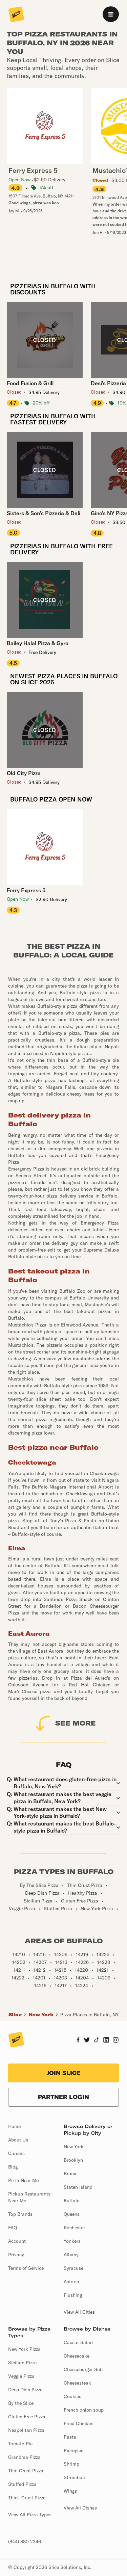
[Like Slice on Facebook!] (78, 2041)
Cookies (72, 2396)
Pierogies (73, 2450)
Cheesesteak (77, 2383)
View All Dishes (80, 2508)
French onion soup (84, 2410)
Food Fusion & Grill (30, 383)
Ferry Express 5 (26, 890)
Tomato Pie (20, 2444)
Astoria (71, 2282)
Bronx (70, 2174)
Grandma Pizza (24, 2457)
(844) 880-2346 (25, 2542)
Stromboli (74, 2477)
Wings (70, 2491)
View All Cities (79, 2312)
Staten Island (78, 2187)
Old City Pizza (24, 773)
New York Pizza (24, 2349)
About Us (18, 2140)
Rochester (74, 2228)
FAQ (13, 2228)
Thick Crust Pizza (27, 2498)
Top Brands (20, 2214)
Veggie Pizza (21, 2376)
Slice (15, 2015)
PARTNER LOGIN (63, 2097)
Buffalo (72, 2201)
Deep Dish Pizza (25, 2390)
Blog (13, 2167)
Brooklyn (73, 2160)
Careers (16, 2153)
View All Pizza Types (30, 2515)
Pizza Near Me (23, 2180)
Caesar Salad (78, 2342)
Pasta (70, 2437)
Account (17, 2241)
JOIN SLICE (64, 2073)
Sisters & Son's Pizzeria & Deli (44, 513)
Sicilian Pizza (23, 2363)
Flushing (73, 2295)
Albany (71, 2255)
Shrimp (71, 2464)
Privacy (16, 2255)
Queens (72, 2214)
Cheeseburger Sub (83, 2369)
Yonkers (72, 2241)
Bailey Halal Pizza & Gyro (38, 643)
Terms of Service (26, 2268)
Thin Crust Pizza (26, 2471)
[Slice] (16, 15)
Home (14, 2126)
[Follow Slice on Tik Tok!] (97, 2041)
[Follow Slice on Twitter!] (87, 2041)
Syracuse (73, 2268)
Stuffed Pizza (22, 2484)
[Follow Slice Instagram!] (116, 2041)
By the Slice (21, 2403)
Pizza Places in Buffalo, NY (89, 2015)
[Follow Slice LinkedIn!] (106, 2041)
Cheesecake (77, 2356)
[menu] (111, 14)
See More (76, 1723)
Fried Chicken (79, 2423)
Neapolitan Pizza (26, 2430)
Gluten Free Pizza (27, 2417)
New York (41, 2015)
